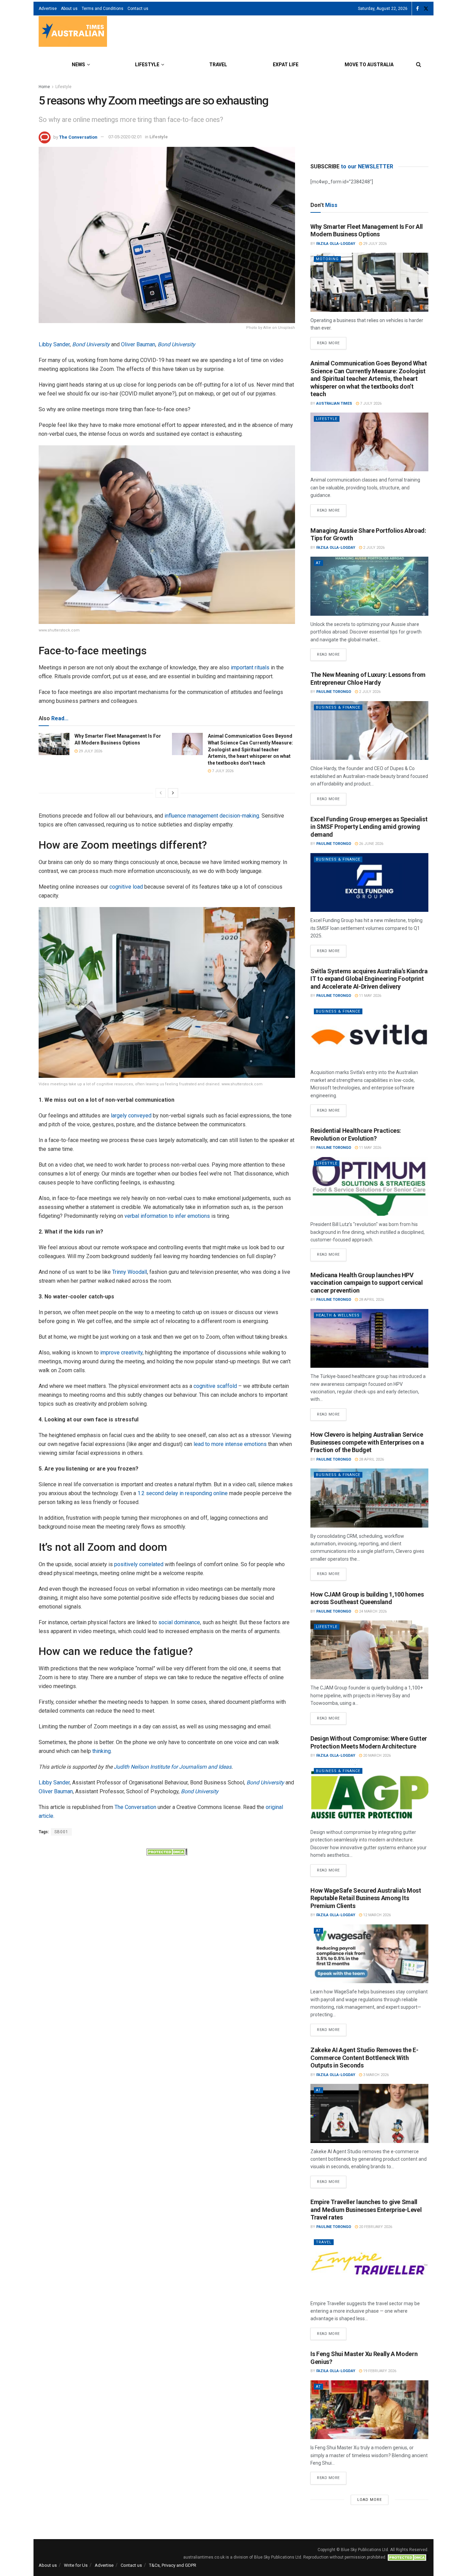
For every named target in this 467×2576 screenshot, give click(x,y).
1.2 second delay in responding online (183, 1493)
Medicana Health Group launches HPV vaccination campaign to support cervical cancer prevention (367, 1283)
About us (69, 9)
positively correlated (139, 1564)
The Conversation (78, 137)
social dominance (179, 1622)
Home (44, 87)
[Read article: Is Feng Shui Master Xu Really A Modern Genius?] (369, 2410)
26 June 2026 (371, 844)
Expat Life (286, 65)
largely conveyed (131, 1116)
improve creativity (121, 1353)
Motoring (327, 259)
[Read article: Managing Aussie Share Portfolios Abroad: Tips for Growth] (369, 586)
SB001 (61, 1832)
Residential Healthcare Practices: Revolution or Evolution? (356, 1134)
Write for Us (76, 2565)
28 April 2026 (371, 1300)
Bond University (91, 344)
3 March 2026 (375, 2075)
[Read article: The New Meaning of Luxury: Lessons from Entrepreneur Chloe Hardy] (369, 731)
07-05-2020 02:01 (125, 137)
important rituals (250, 667)
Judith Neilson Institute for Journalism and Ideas (173, 1767)
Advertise (48, 9)
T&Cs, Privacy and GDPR (173, 2565)
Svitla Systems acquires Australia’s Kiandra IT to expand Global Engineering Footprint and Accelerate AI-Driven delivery (369, 979)
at (318, 563)
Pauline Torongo (334, 692)
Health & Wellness (338, 1315)
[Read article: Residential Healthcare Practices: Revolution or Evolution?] (369, 1187)
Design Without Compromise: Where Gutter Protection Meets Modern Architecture (369, 1742)
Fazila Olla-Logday (336, 244)
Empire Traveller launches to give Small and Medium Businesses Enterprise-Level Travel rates (366, 2210)
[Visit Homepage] (73, 32)
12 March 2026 (376, 1915)
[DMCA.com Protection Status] (167, 1851)
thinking (102, 1751)
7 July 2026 (222, 771)
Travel (218, 65)
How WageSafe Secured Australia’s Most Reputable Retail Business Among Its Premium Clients (366, 1898)
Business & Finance (338, 707)
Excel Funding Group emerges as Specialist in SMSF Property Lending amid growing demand (369, 827)
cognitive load (126, 887)
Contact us (138, 9)
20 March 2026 (376, 1756)
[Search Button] (419, 65)
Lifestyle (147, 65)
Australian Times (334, 403)
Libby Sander (54, 344)
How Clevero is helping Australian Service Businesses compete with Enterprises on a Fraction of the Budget (367, 1442)
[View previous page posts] (161, 793)
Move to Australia (369, 65)
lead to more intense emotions (230, 1444)
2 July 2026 (373, 548)
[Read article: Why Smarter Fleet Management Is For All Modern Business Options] (54, 744)
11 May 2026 (370, 996)
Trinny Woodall (130, 1272)
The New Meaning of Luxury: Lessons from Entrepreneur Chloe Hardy (368, 679)
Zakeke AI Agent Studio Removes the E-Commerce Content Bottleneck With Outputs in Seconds (364, 2058)
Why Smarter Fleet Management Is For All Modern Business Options (367, 231)
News (78, 65)
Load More (370, 2500)
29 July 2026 (90, 751)
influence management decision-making (212, 816)
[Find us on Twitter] (426, 9)
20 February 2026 (375, 2227)
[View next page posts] (173, 793)
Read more (332, 341)
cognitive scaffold (215, 1386)
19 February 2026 (379, 2371)
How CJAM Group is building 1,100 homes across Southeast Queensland (367, 1598)
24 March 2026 (372, 1611)
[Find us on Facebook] (417, 9)
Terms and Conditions (103, 9)
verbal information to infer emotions (167, 1216)
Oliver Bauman (138, 344)
